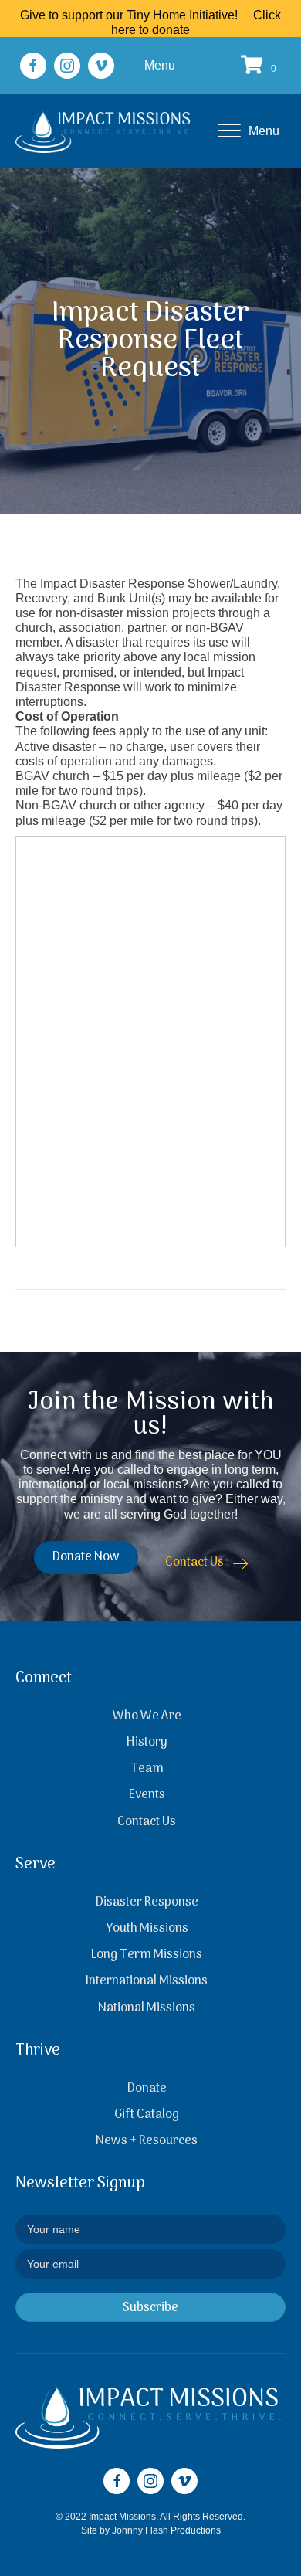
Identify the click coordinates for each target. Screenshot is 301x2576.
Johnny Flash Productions (166, 2530)
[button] (33, 66)
